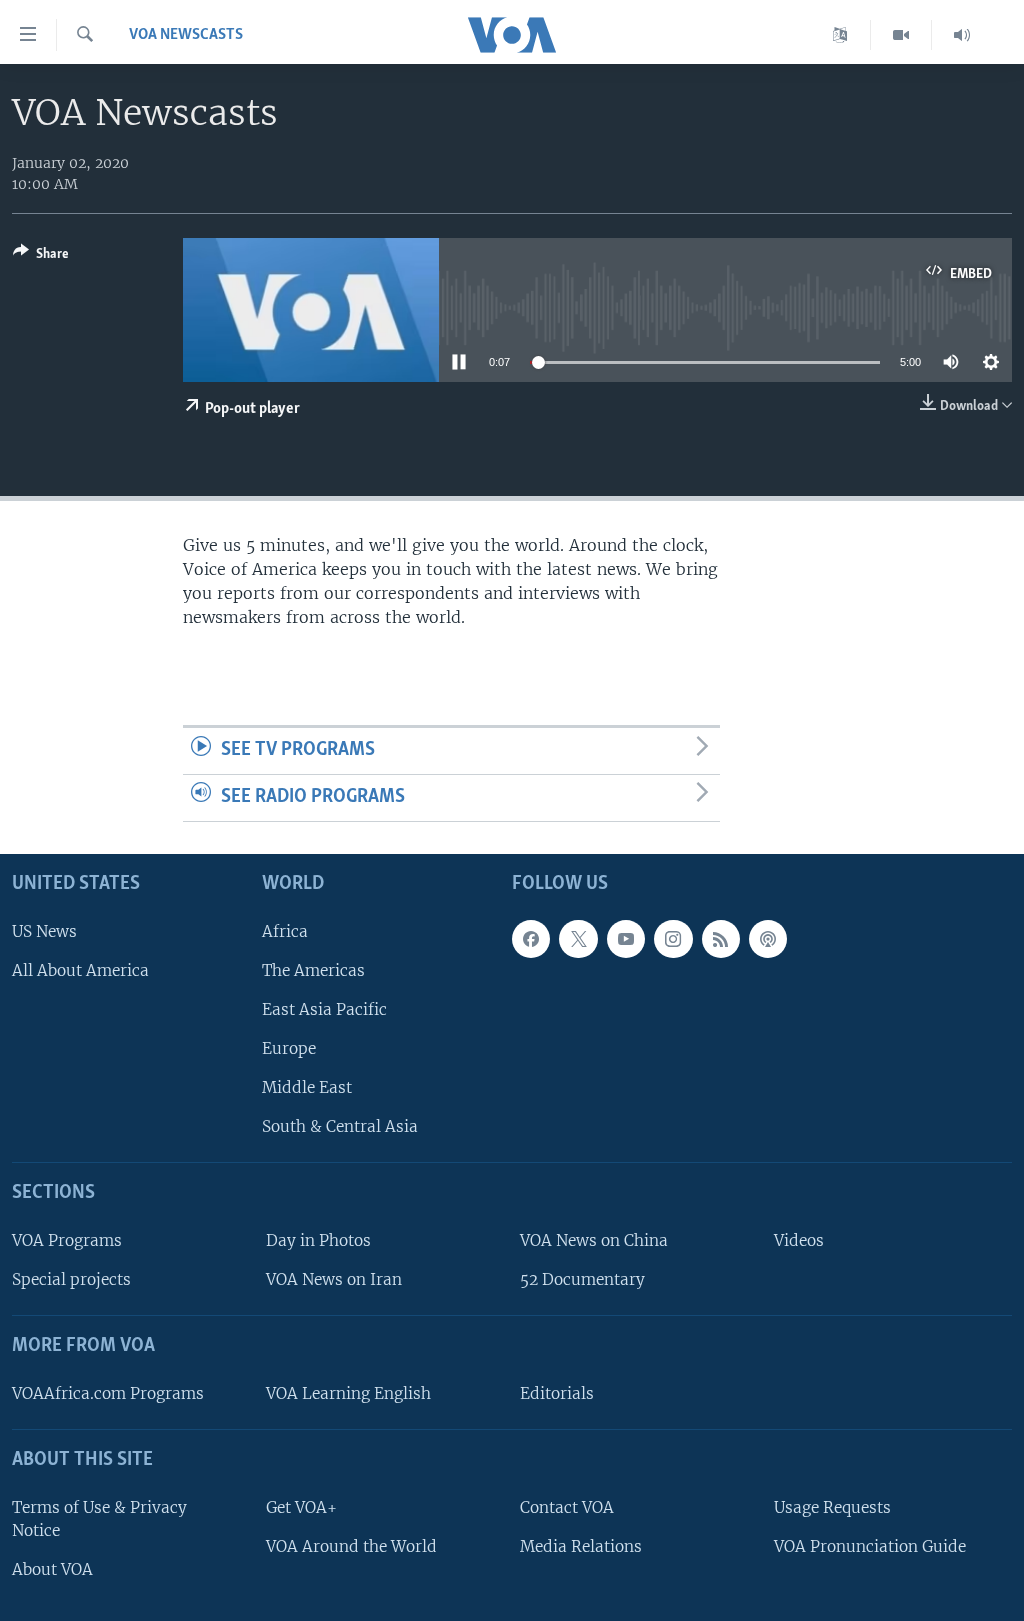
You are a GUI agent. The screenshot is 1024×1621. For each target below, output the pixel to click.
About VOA (52, 1568)
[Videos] (901, 35)
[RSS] (721, 938)
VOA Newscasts (186, 35)
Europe (289, 1048)
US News (44, 930)
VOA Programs (67, 1240)
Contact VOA (567, 1506)
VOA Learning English (348, 1392)
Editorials (557, 1392)
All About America (80, 969)
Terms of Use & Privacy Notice (99, 1518)
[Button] (41, 257)
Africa (285, 930)
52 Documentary (582, 1279)
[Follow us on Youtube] (626, 938)
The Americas (313, 969)
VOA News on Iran (334, 1279)
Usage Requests (832, 1506)
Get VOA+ (301, 1506)
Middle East (307, 1087)
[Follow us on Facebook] (531, 938)
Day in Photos (318, 1240)
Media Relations (581, 1545)
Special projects (71, 1279)
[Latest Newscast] (962, 35)
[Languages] (840, 35)
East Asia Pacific (324, 1008)
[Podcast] (768, 938)
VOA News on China (594, 1240)
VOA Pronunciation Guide (870, 1545)
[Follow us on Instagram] (673, 938)
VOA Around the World (351, 1545)
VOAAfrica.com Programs (108, 1392)
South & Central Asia (340, 1126)
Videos (799, 1240)
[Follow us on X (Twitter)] (578, 938)
